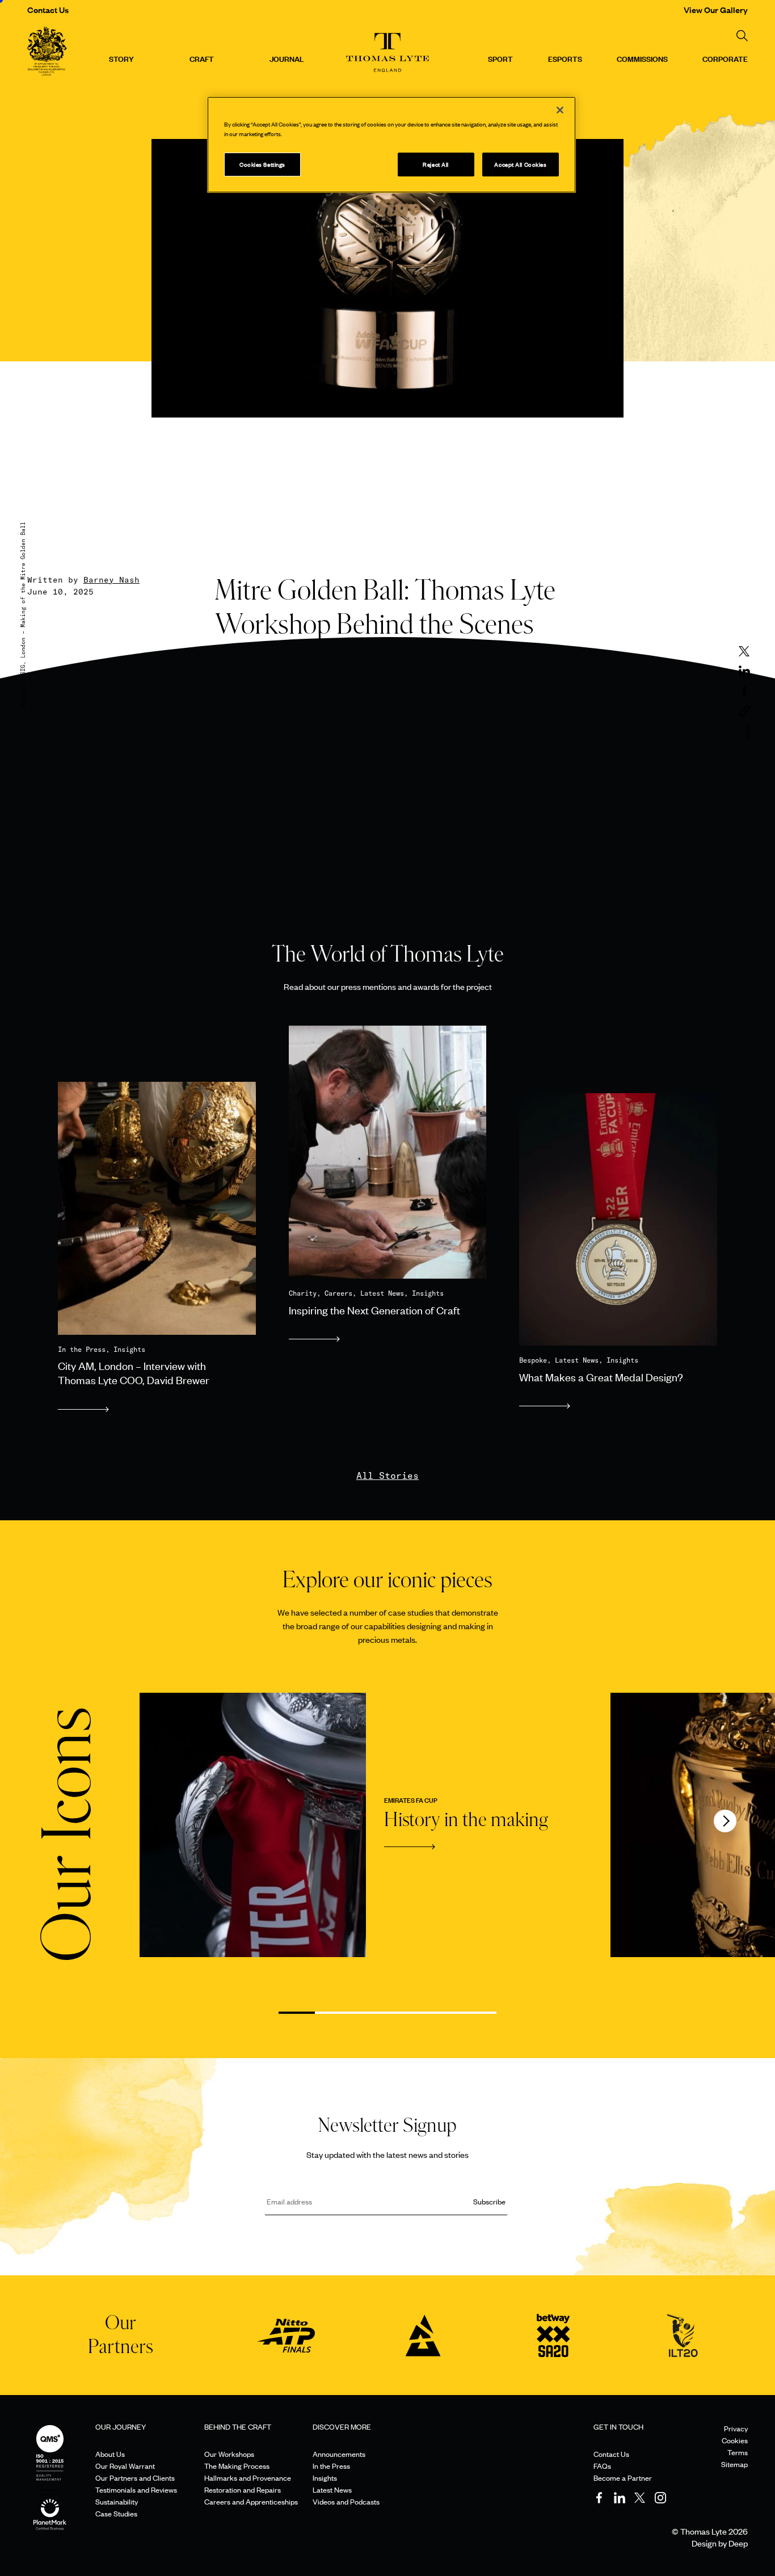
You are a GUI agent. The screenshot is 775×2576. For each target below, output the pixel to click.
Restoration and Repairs (243, 2489)
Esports (565, 58)
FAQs (602, 2466)
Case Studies (116, 2513)
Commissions (642, 58)
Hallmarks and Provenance (248, 2478)
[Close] (560, 110)
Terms (738, 2452)
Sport (500, 58)
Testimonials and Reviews (136, 2489)
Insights (325, 2478)
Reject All (436, 164)
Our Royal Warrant (125, 2466)
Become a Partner (623, 2478)
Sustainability (117, 2501)
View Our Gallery (716, 9)
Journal (287, 58)
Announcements (339, 2454)
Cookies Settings (262, 164)
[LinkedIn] (620, 2498)
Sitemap (734, 2464)
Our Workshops (229, 2454)
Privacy (736, 2428)
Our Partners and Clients (135, 2478)
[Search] (742, 36)
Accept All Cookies (520, 164)
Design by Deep (720, 2543)
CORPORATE (725, 58)
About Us (110, 2454)
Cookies (735, 2440)
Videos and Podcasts (346, 2501)
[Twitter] (640, 2498)
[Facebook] (599, 2498)
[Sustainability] (50, 2503)
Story (121, 58)
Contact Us (48, 9)
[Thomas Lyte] (47, 53)
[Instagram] (660, 2498)
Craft (202, 58)
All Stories (387, 1475)
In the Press (331, 2466)
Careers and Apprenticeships (251, 2501)
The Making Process (237, 2466)
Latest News (332, 2489)
